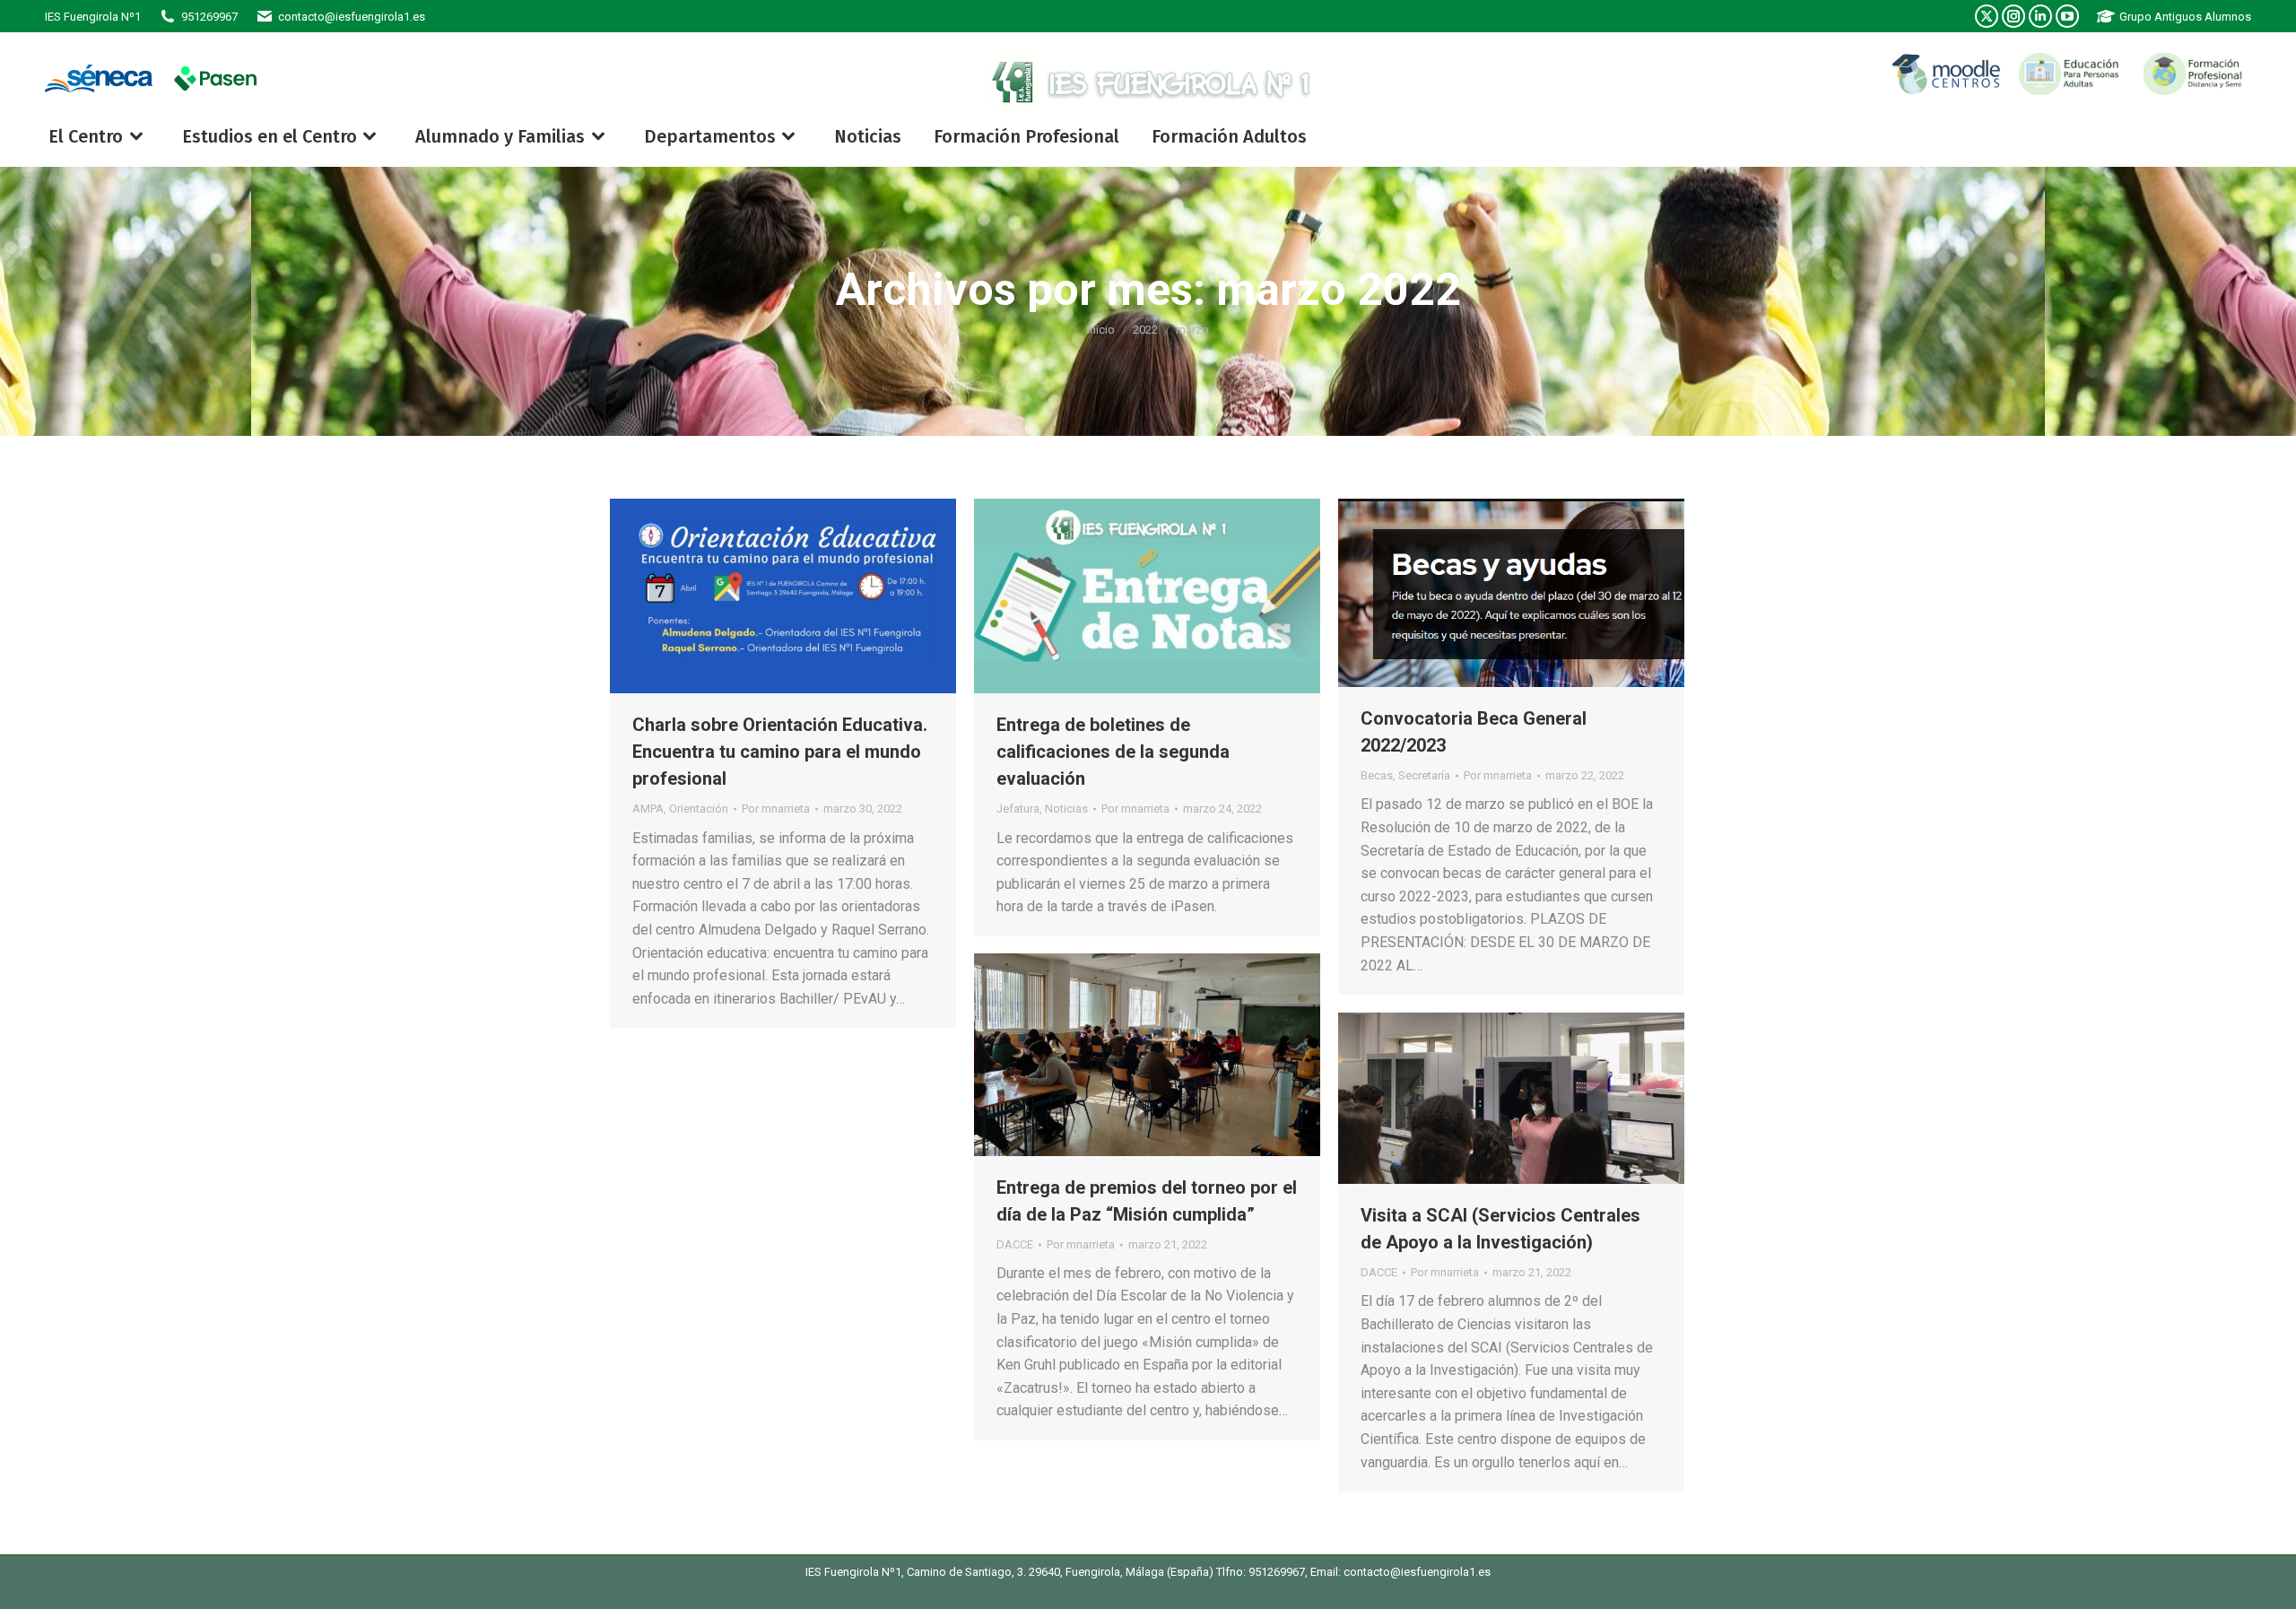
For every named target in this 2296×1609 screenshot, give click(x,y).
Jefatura (1018, 809)
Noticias (1066, 809)
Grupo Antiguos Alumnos (2185, 17)
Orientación (699, 809)
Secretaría (1424, 775)
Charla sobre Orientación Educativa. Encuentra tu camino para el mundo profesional (780, 752)
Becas (1377, 775)
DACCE (1015, 1244)
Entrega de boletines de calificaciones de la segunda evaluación (1113, 752)
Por (776, 809)
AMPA (648, 809)
